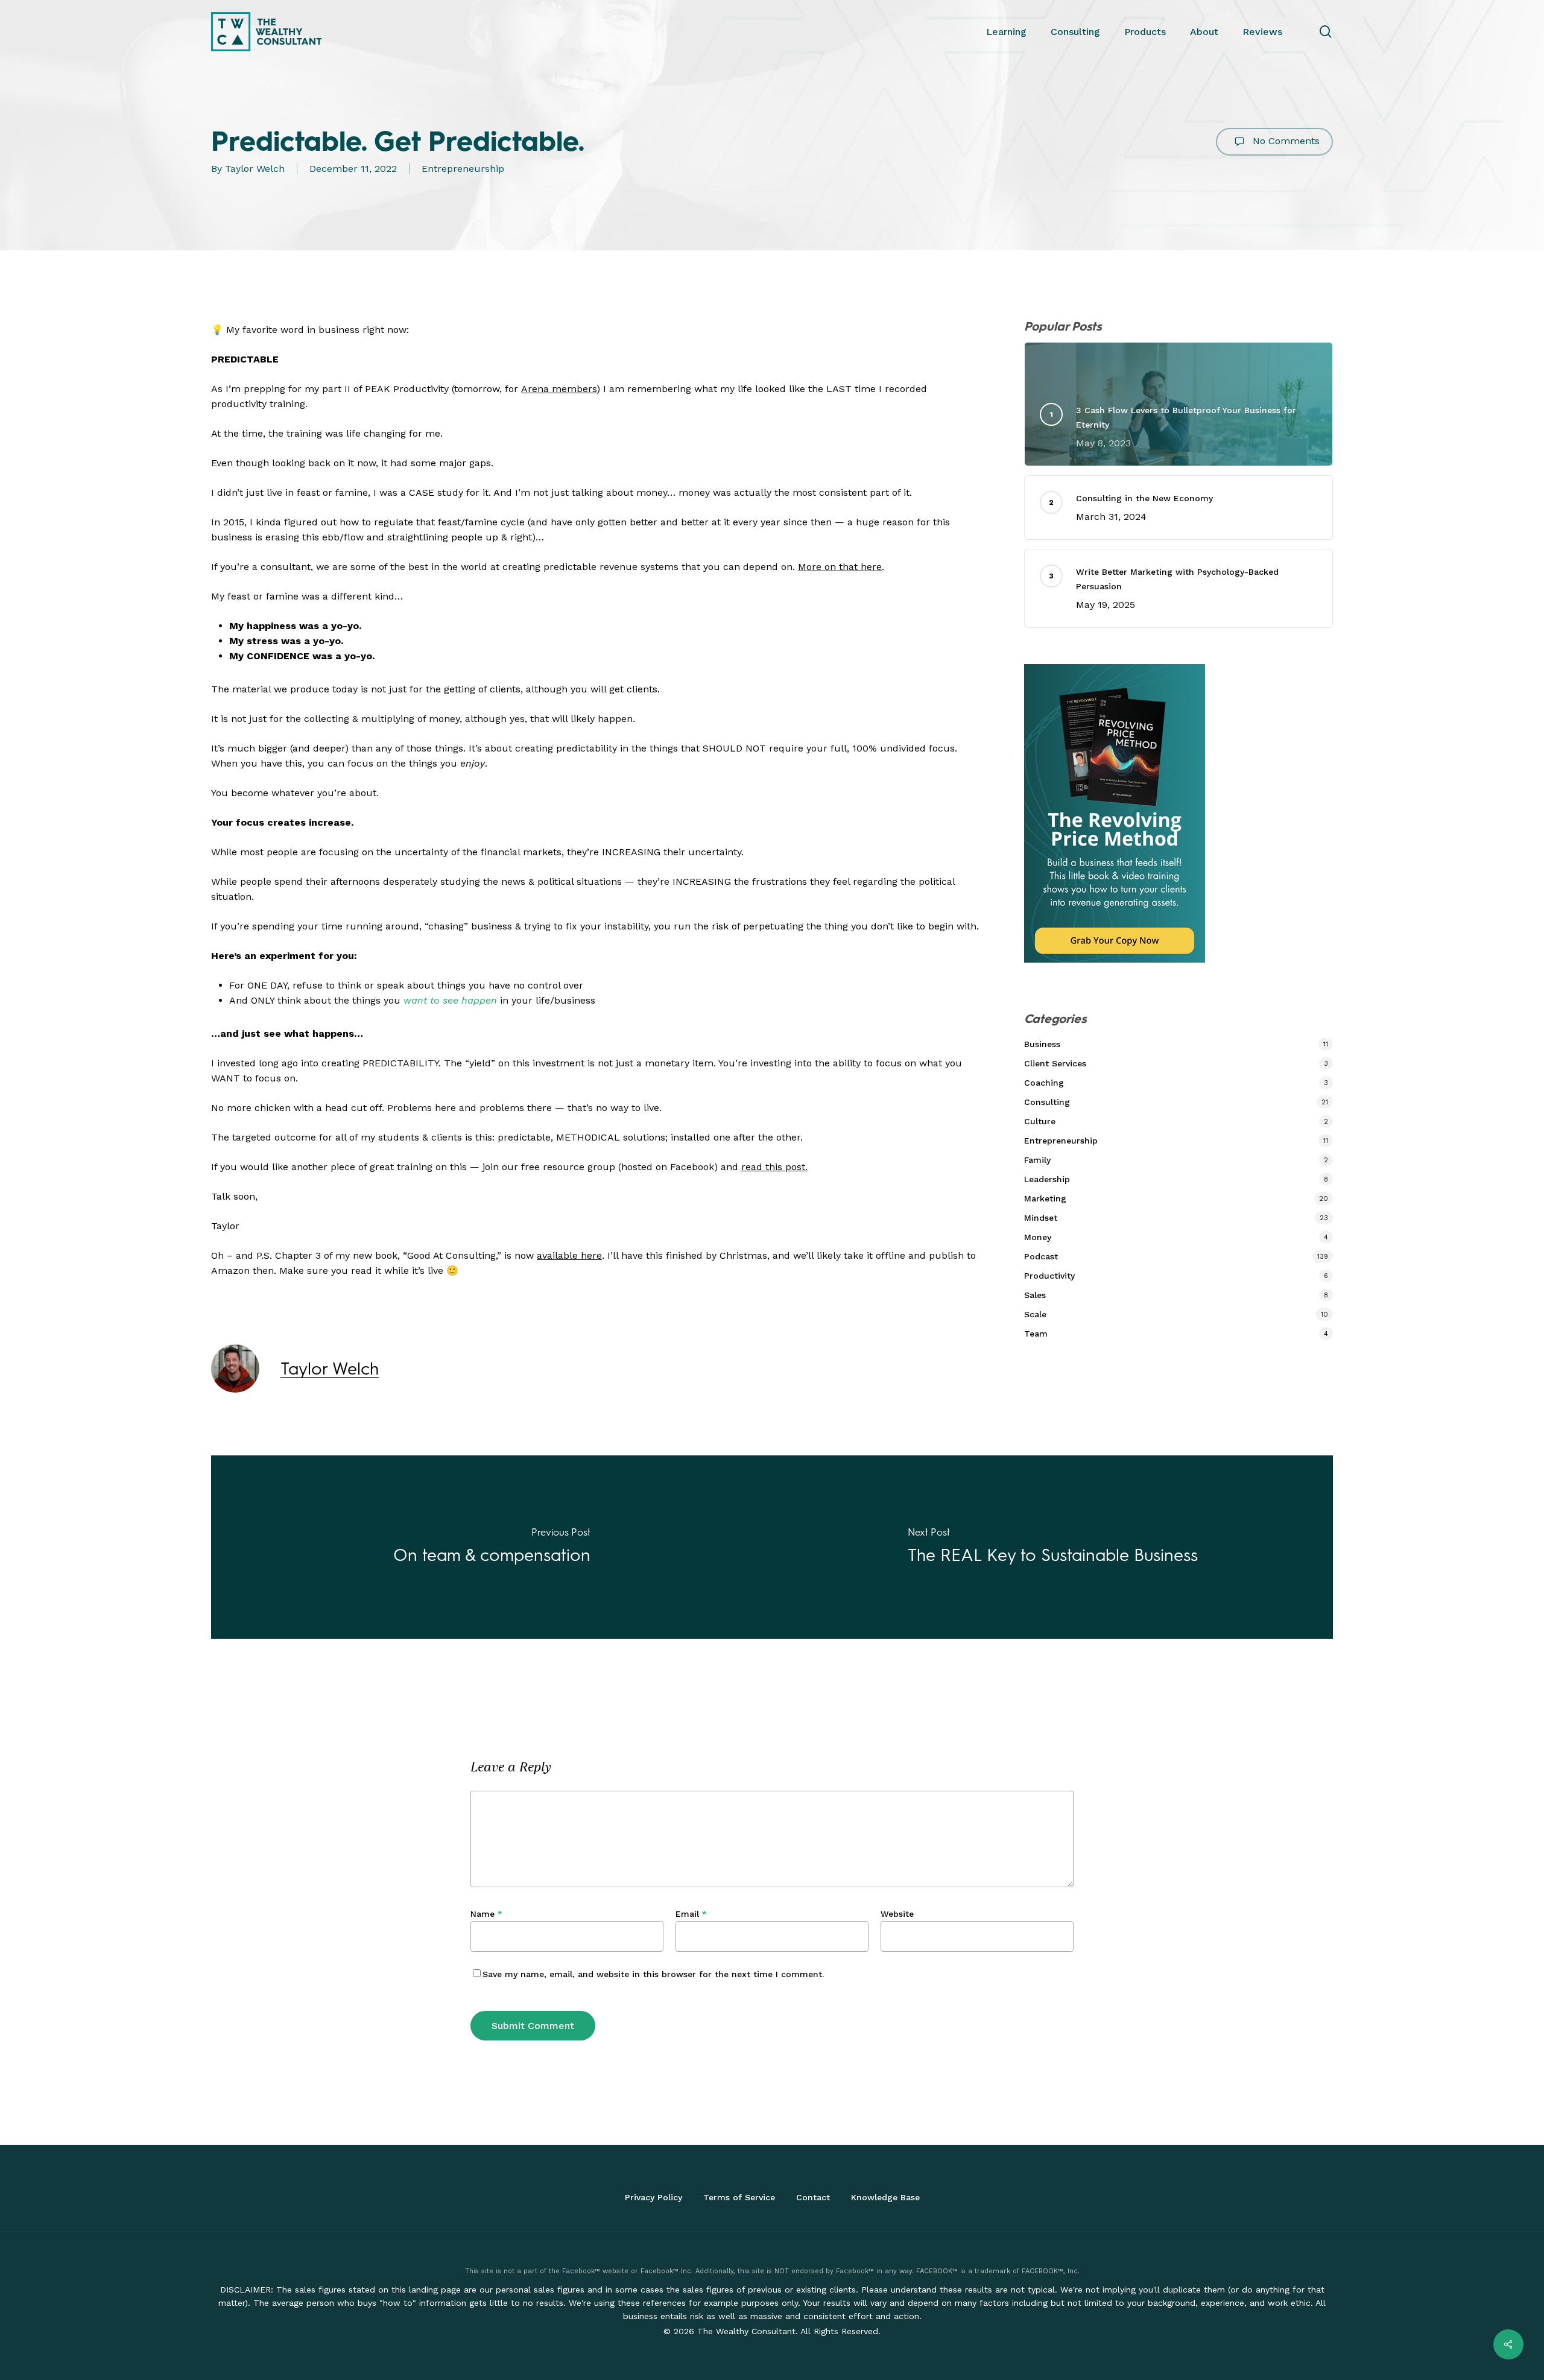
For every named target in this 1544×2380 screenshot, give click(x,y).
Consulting (1047, 1102)
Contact (813, 2197)
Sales (1035, 1295)
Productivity (1049, 1276)
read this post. (774, 1167)
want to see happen (450, 1000)
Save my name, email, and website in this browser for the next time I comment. (653, 1974)
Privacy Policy (653, 2197)
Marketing (1045, 1198)
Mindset (1041, 1218)
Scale (1035, 1314)
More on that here (840, 567)
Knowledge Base (885, 2197)
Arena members (559, 389)
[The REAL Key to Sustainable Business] (1052, 1547)
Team (1036, 1334)
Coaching (1044, 1083)
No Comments (1285, 141)
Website (897, 1914)
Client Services (1055, 1063)
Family (1037, 1160)
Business (1042, 1044)
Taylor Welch (255, 169)
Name (486, 1914)
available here (569, 1255)
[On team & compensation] (492, 1547)
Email (691, 1914)
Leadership (1047, 1179)
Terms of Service (739, 2197)
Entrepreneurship (463, 169)
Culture (1040, 1121)
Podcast (1041, 1256)
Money (1038, 1237)
